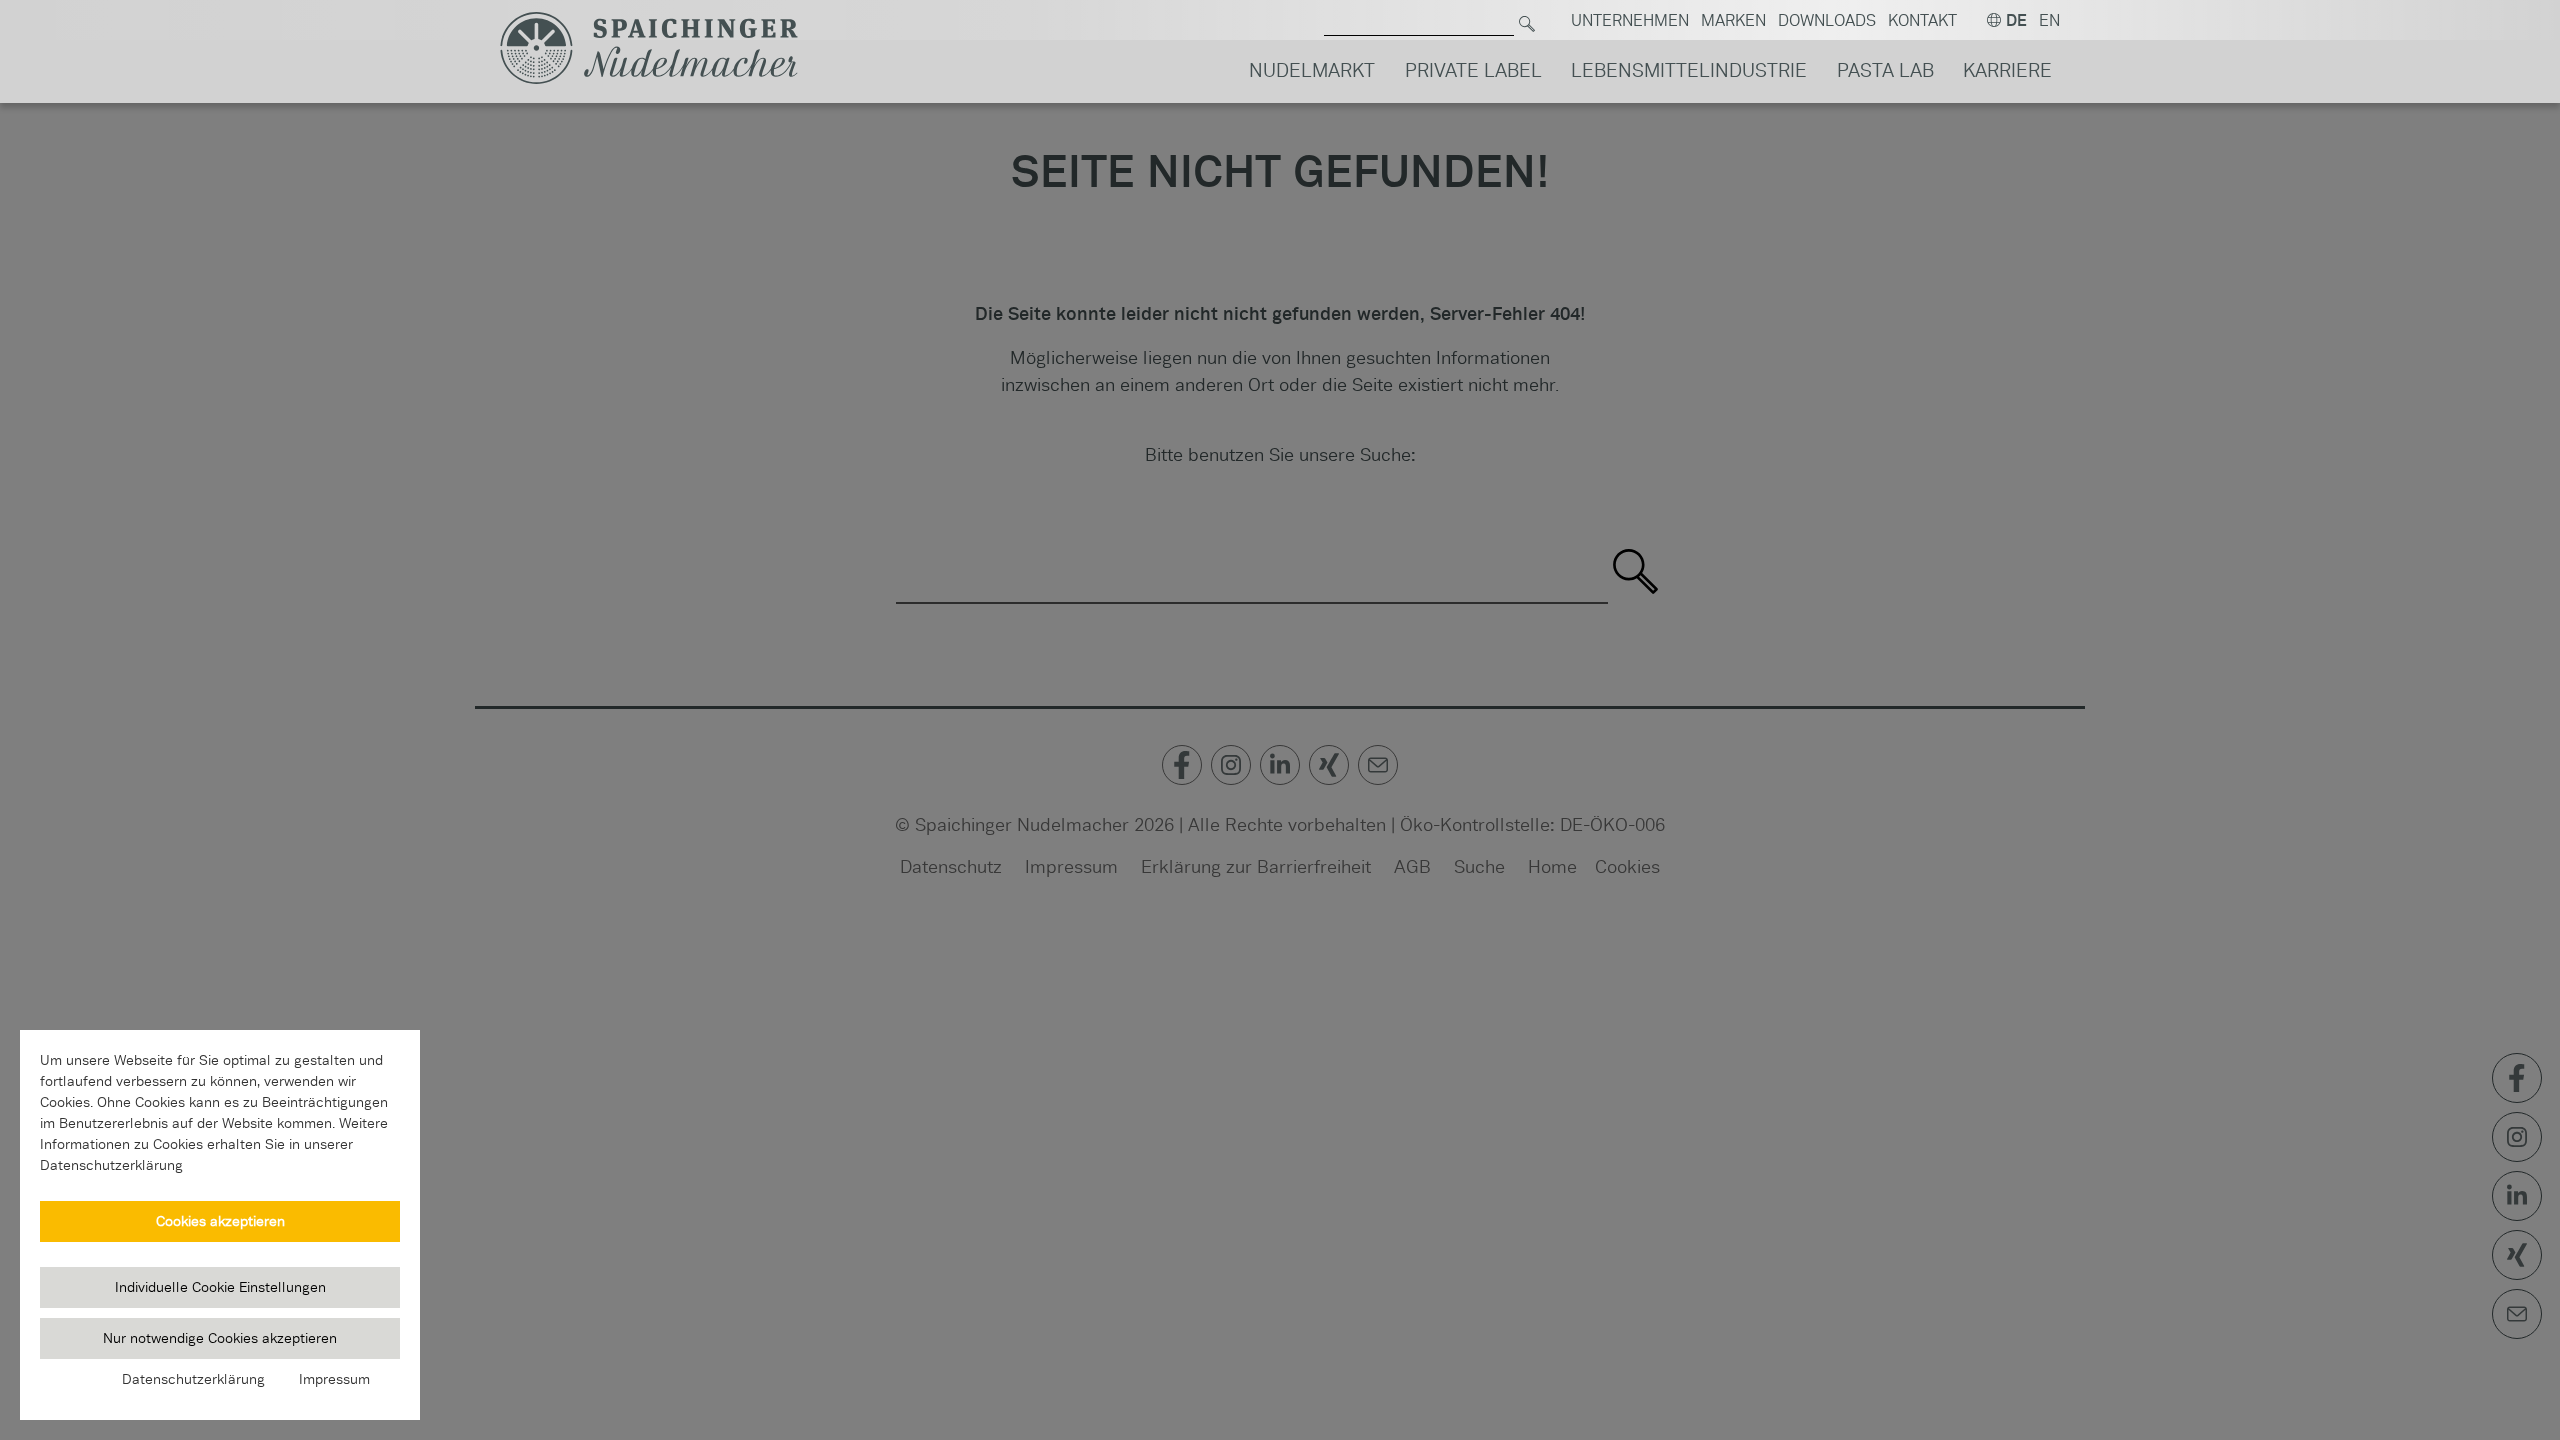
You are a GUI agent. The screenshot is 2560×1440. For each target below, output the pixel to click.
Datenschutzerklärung (193, 1379)
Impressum (334, 1379)
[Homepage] (649, 48)
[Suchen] (1527, 20)
